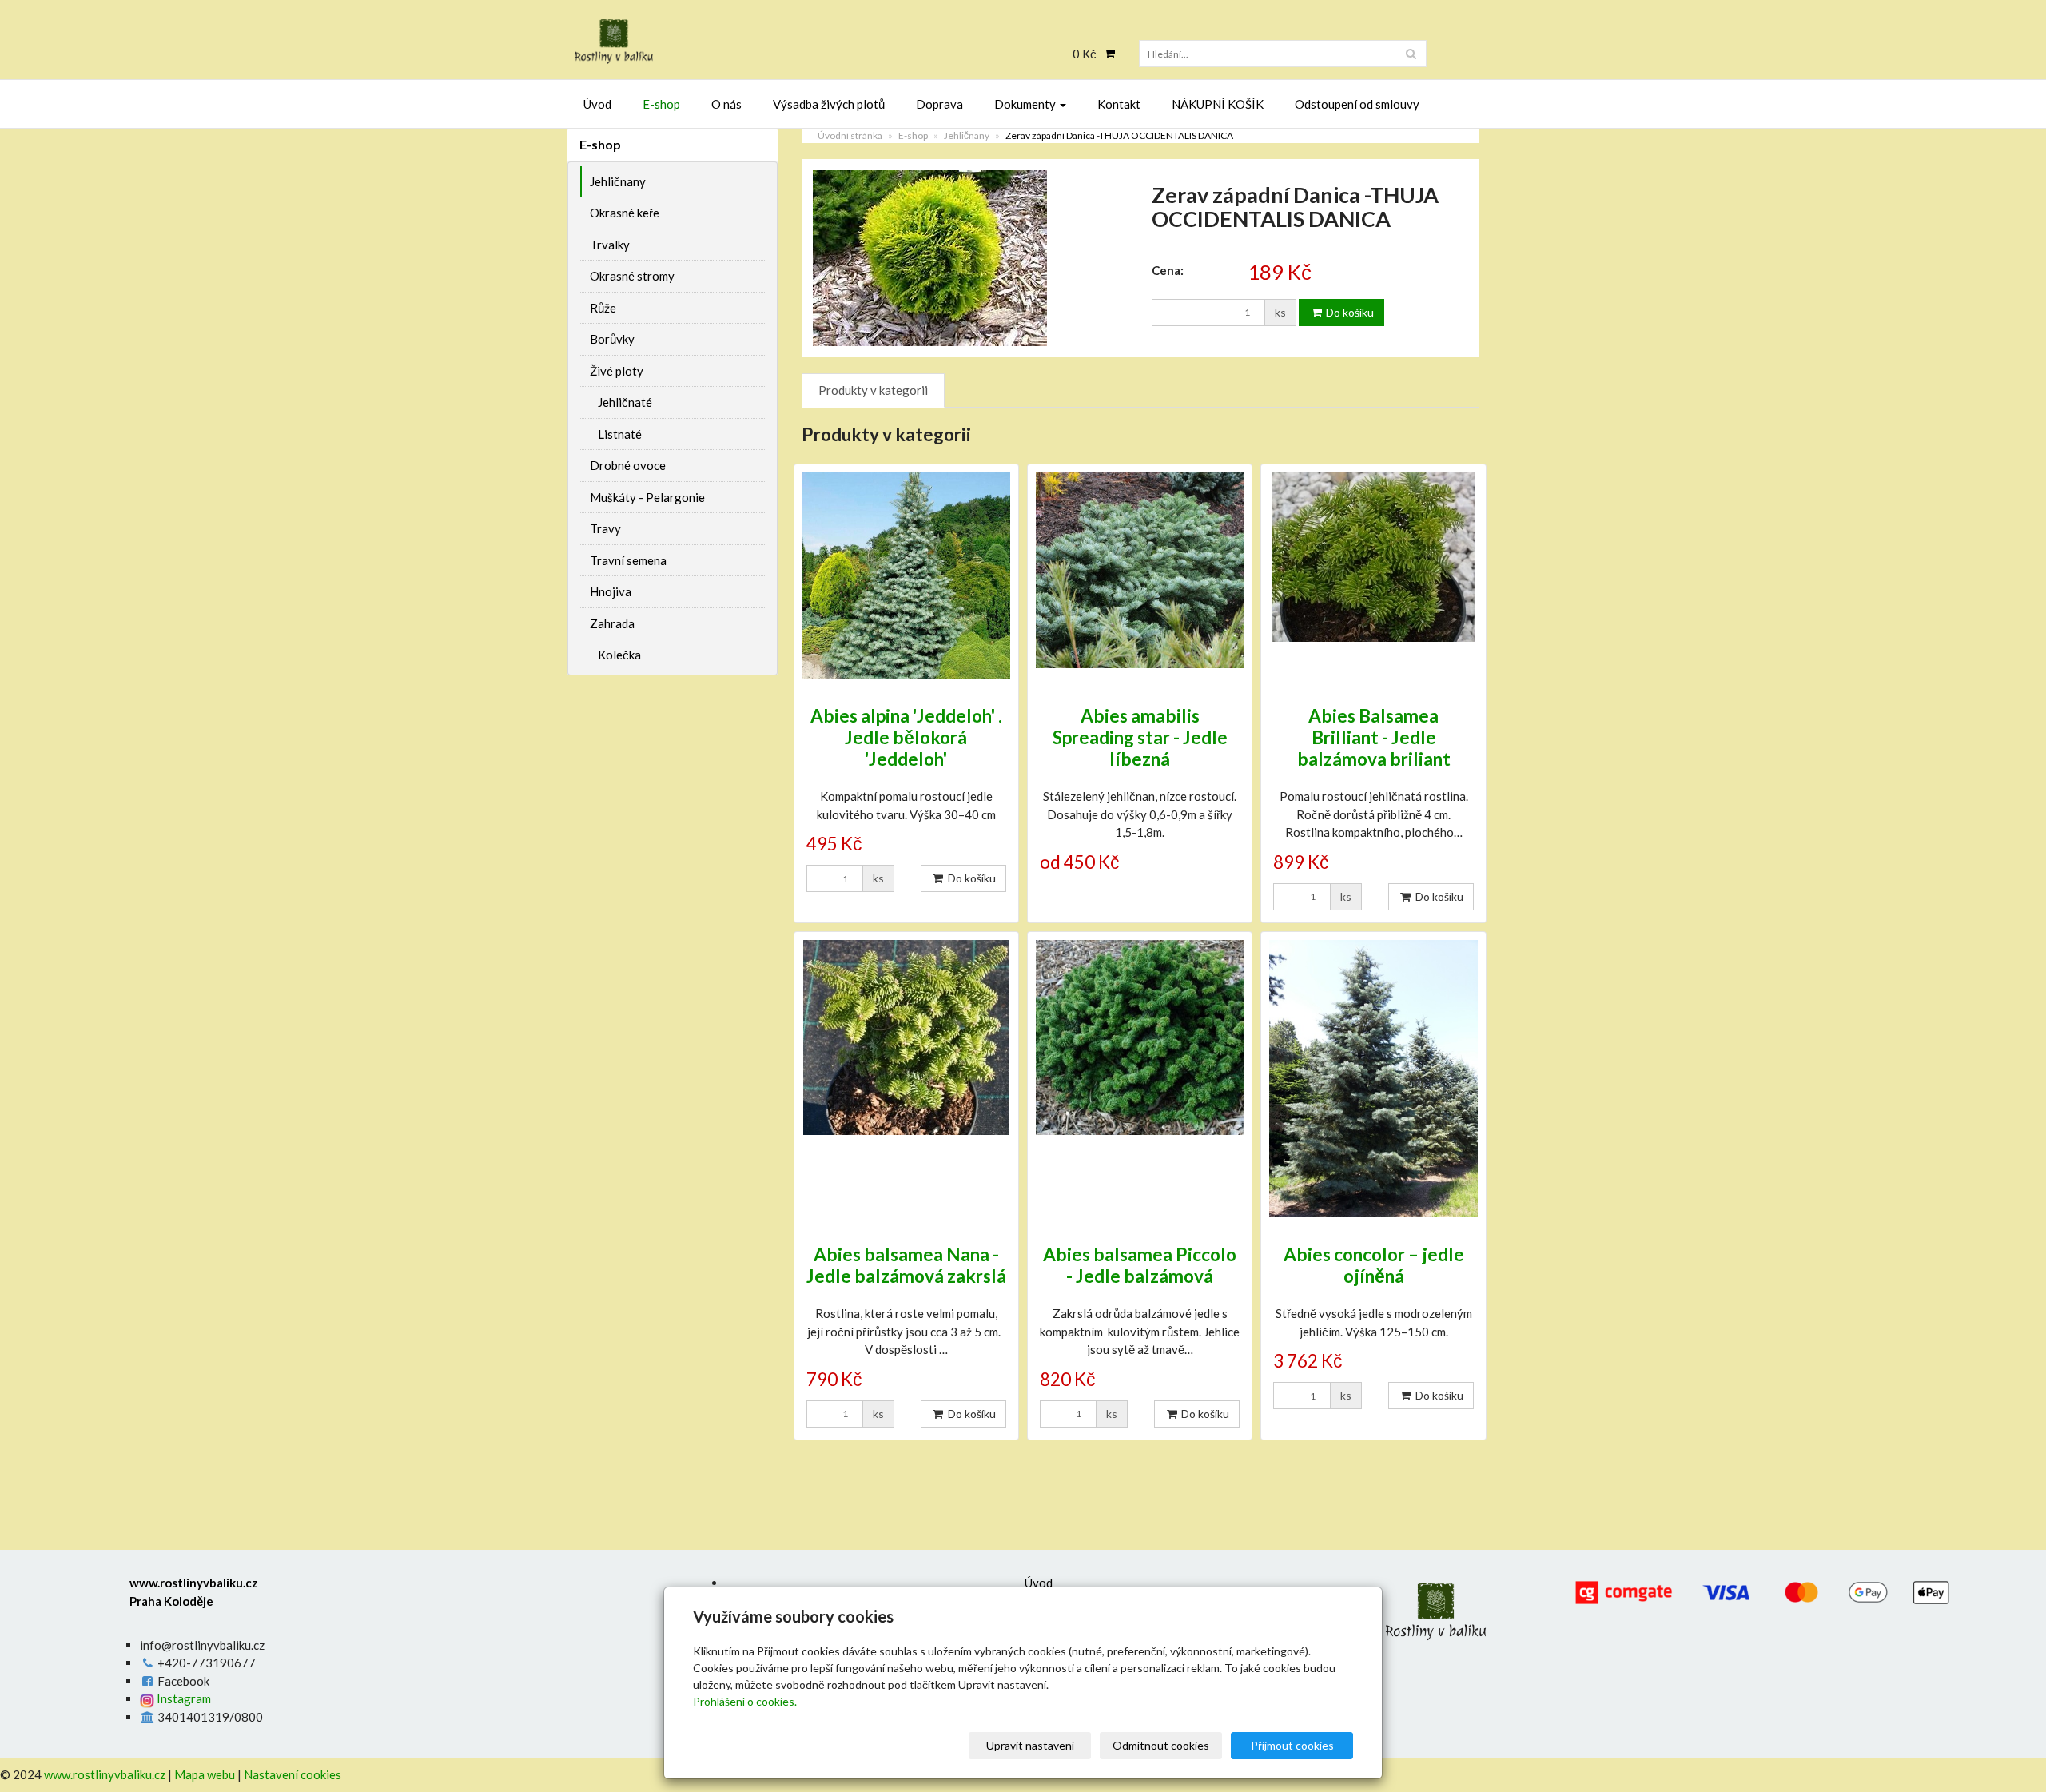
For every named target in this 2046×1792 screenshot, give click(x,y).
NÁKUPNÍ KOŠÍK (1218, 104)
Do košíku (1349, 312)
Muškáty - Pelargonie (647, 497)
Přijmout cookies (1292, 1745)
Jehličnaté (625, 402)
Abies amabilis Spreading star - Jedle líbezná (1140, 737)
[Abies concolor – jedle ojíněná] (1373, 1079)
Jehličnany (967, 135)
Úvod (597, 104)
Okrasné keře (625, 213)
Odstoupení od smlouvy (1357, 104)
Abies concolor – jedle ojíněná (1374, 1265)
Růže (603, 308)
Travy (605, 528)
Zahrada (612, 623)
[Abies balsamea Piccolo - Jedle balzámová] (1140, 1079)
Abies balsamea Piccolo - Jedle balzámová (1140, 1265)
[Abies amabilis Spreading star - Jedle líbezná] (1140, 575)
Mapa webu (205, 1774)
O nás (726, 104)
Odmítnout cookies (1161, 1745)
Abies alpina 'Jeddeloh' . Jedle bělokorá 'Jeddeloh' (906, 737)
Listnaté (620, 434)
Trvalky (610, 245)
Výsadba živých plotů (829, 104)
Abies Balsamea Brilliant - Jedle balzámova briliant (1374, 737)
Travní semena (628, 560)
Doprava (939, 104)
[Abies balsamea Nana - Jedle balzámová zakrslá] (906, 1079)
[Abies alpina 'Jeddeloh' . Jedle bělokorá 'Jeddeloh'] (906, 575)
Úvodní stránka (850, 135)
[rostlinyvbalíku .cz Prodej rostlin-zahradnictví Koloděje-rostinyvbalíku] (711, 42)
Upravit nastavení (1030, 1745)
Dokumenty (1026, 104)
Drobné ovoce (628, 465)
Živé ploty (617, 371)
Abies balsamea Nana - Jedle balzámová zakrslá (906, 1265)
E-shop (661, 104)
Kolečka (619, 655)
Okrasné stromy (632, 276)
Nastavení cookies (293, 1774)
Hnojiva (611, 591)
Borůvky (612, 339)
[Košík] (1106, 54)
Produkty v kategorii (873, 390)
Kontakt (1119, 104)
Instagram (183, 1698)
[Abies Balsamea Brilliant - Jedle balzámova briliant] (1373, 575)
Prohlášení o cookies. (745, 1701)
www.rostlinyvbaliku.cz (105, 1774)
